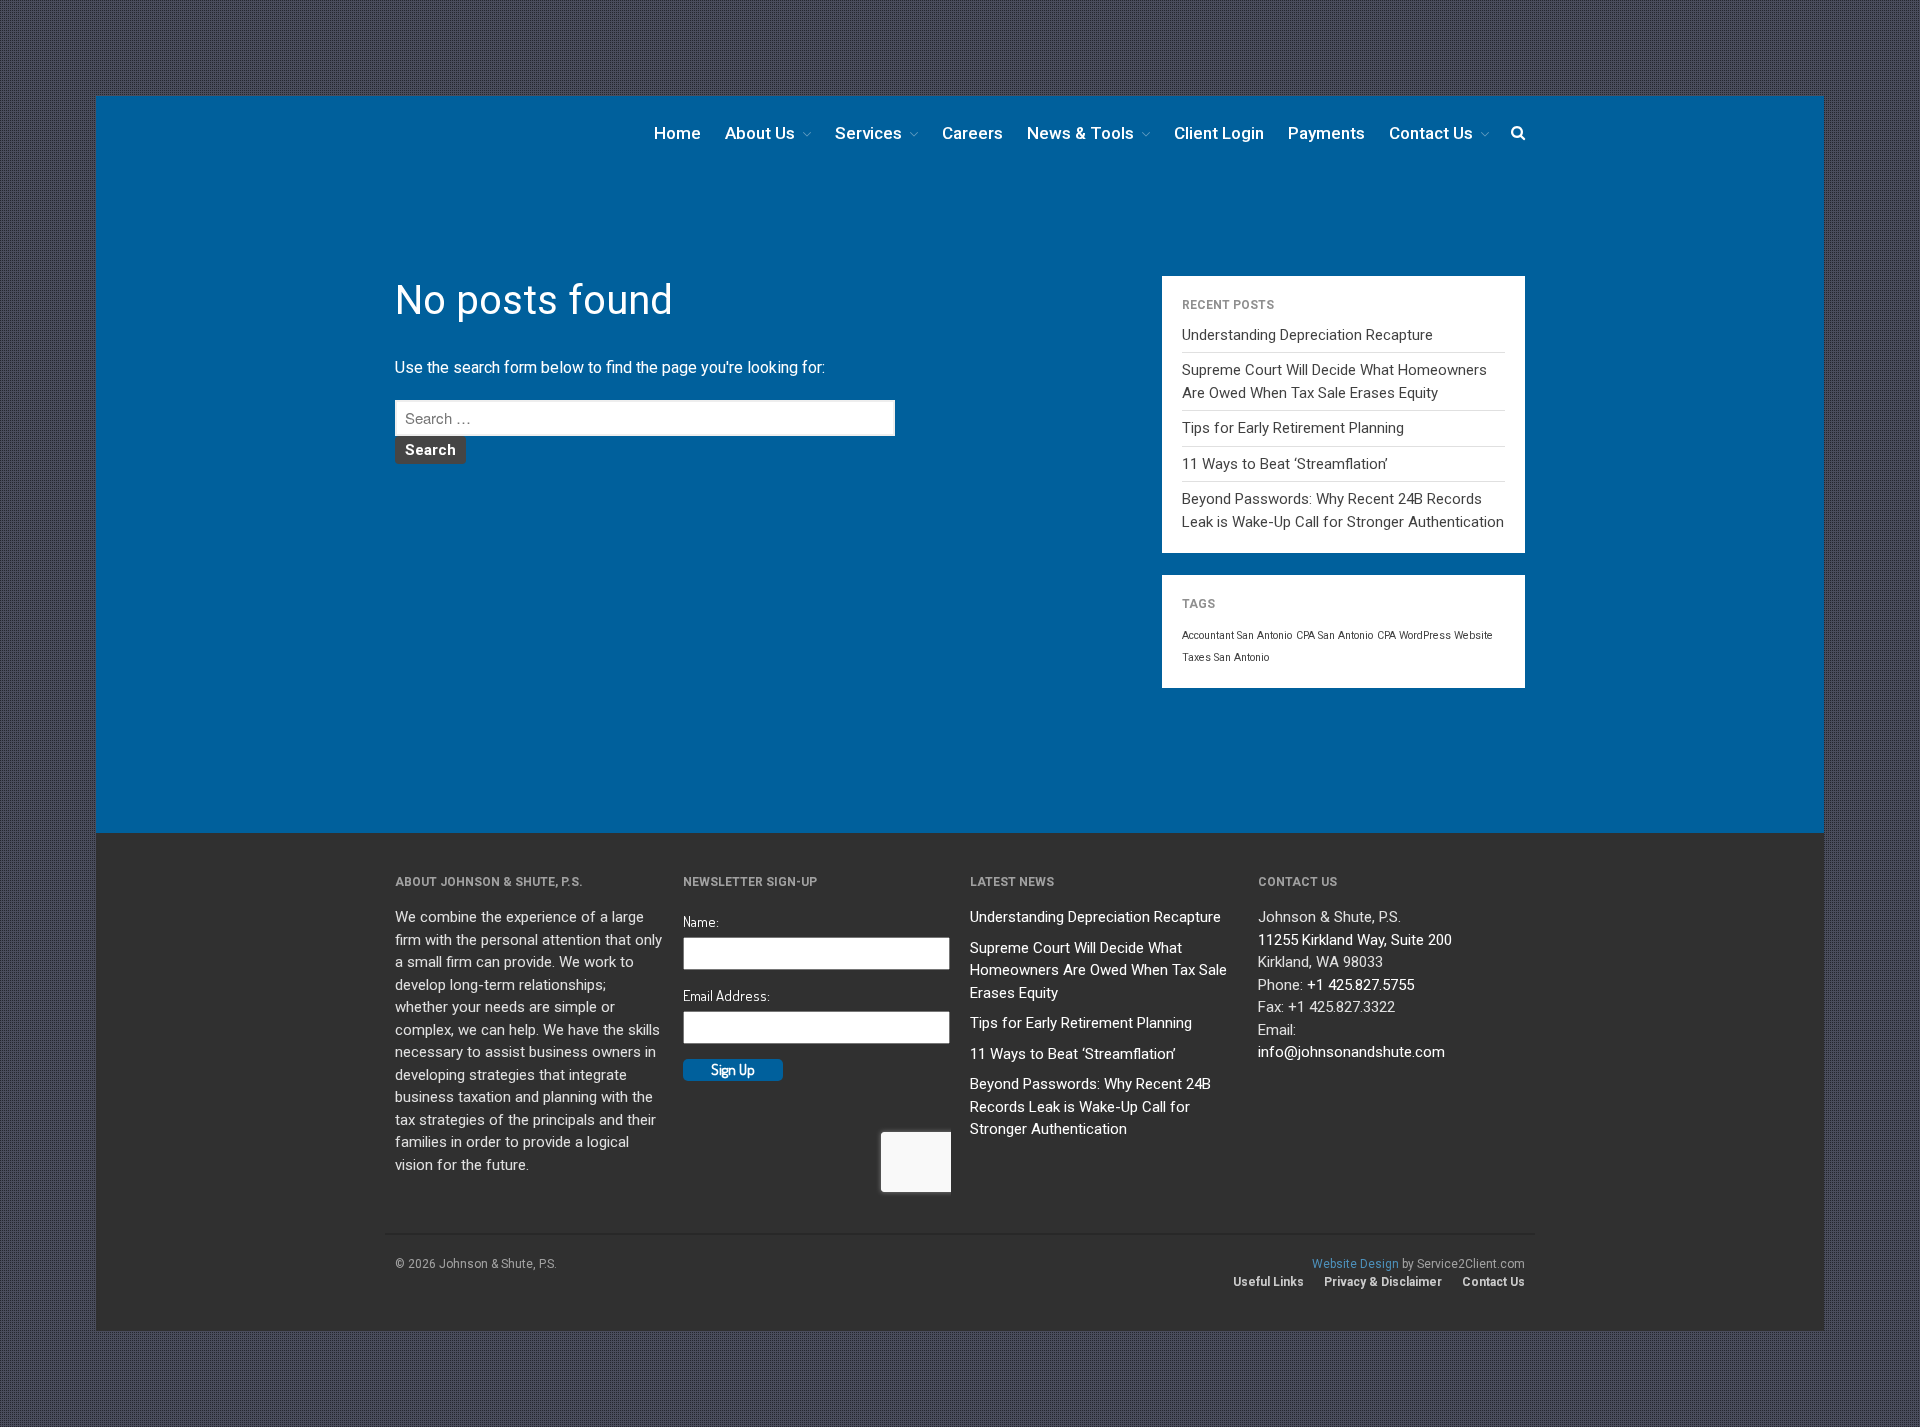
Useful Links (1268, 1282)
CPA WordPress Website (1435, 635)
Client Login (1219, 133)
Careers (972, 133)
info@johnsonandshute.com (1351, 1052)
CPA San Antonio (1334, 635)
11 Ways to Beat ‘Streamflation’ (1285, 464)
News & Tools (1080, 133)
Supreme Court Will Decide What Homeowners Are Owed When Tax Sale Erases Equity (1098, 970)
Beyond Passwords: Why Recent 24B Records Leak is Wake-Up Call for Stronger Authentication (1090, 1106)
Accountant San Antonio (1237, 635)
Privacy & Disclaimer (1383, 1282)
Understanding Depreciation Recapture (1307, 335)
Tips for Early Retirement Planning (1293, 428)
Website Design (1355, 1264)
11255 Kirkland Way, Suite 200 (1355, 940)
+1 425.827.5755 (1360, 985)
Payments (1326, 133)
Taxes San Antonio (1225, 657)
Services (868, 133)
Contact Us (1431, 133)
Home (677, 133)
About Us (760, 133)
